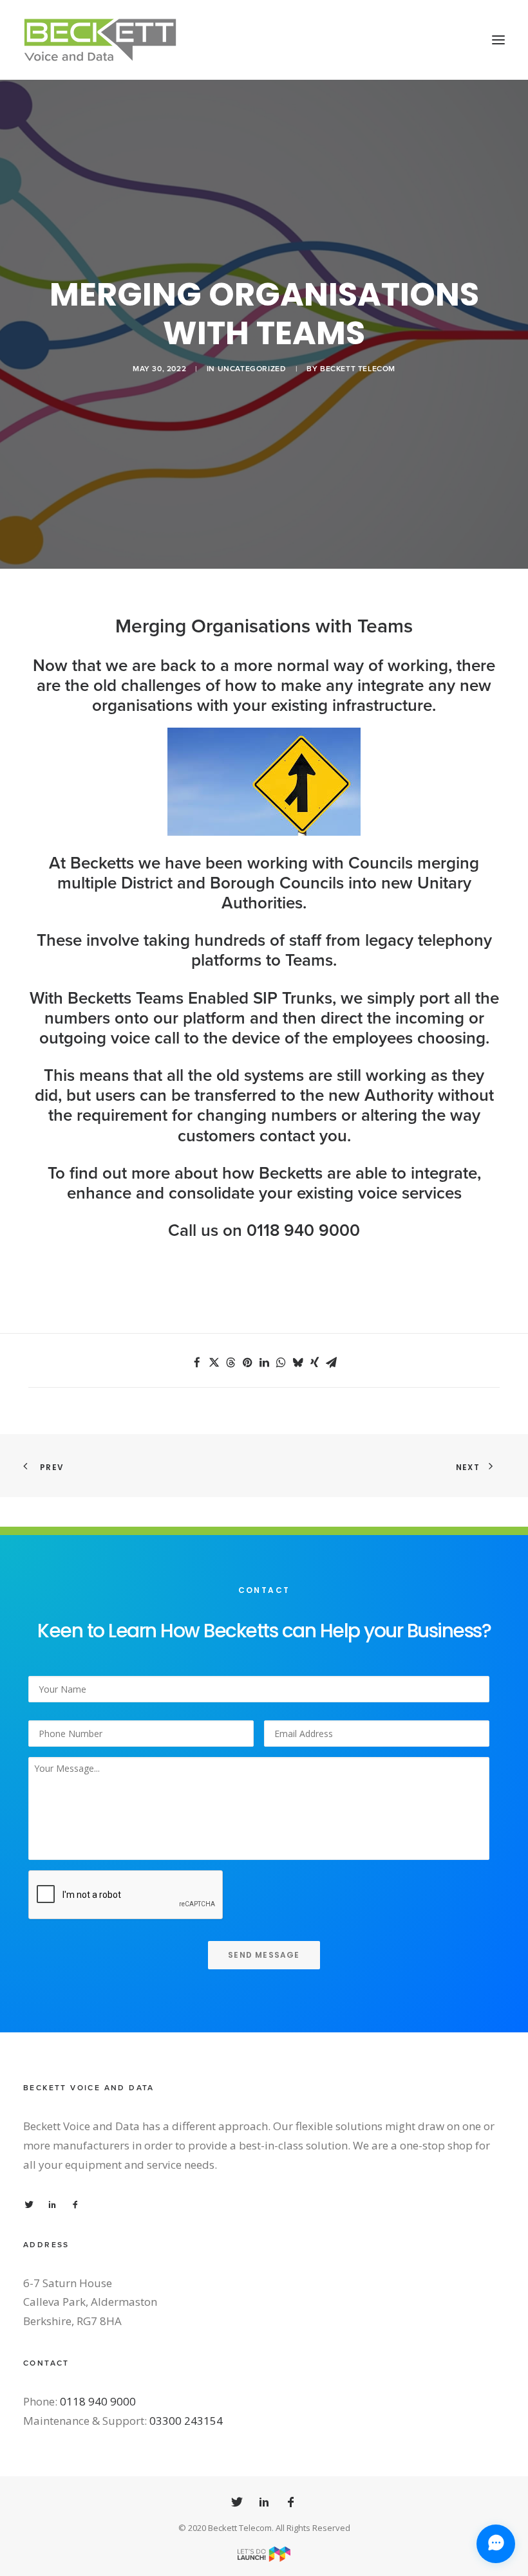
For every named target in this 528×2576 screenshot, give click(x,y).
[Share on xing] (314, 1363)
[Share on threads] (231, 1363)
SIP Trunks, (295, 998)
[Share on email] (331, 1363)
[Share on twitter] (214, 1363)
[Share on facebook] (197, 1363)
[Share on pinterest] (247, 1363)
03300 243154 (186, 2421)
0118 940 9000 (98, 2401)
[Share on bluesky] (297, 1363)
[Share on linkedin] (264, 1363)
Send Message (264, 1955)
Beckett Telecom (358, 369)
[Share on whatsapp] (281, 1363)
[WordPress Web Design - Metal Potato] (264, 2558)
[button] (498, 40)
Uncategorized (252, 369)
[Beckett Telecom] (100, 40)
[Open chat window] (496, 2544)
